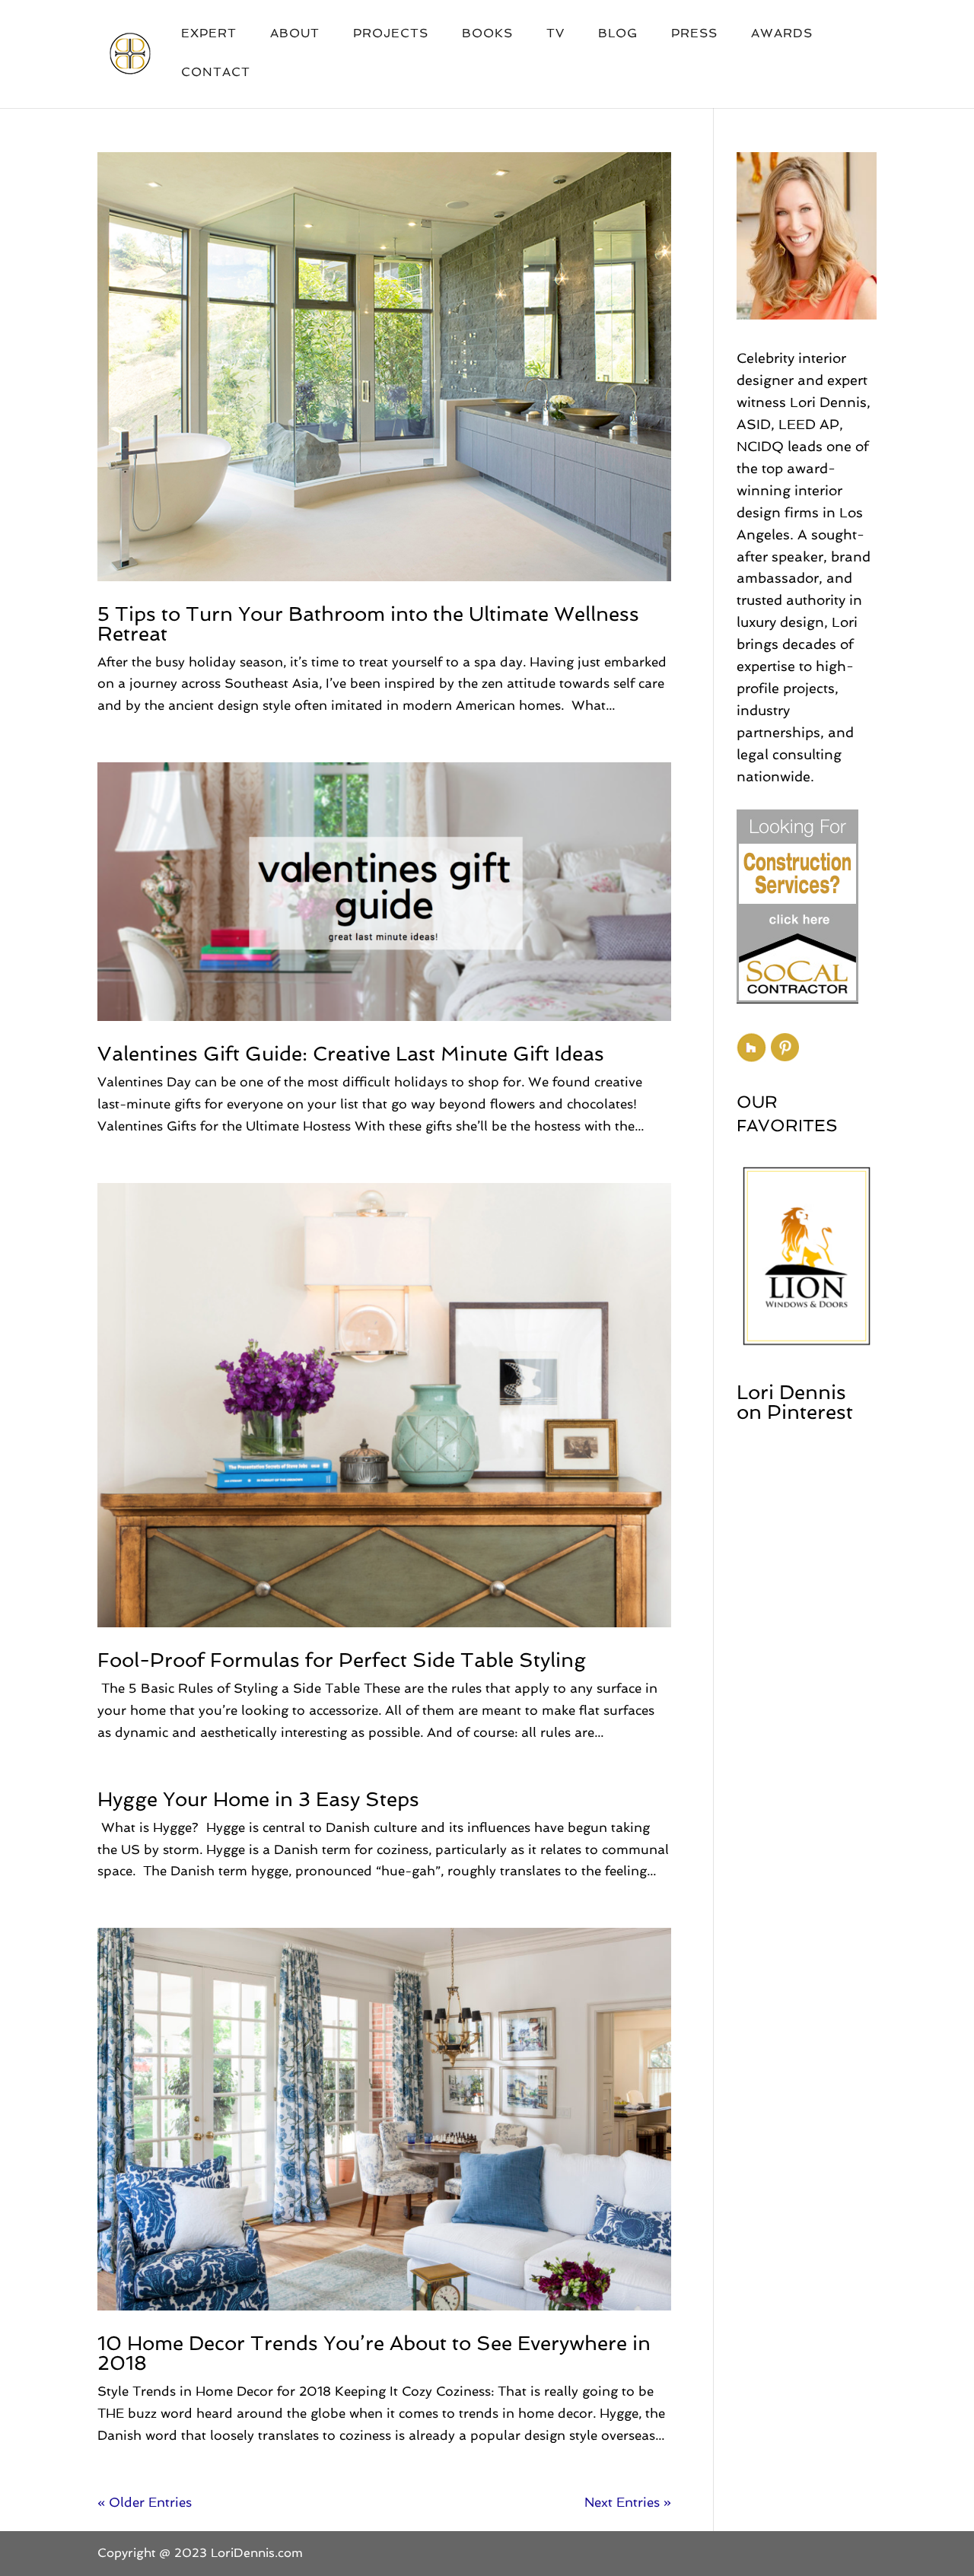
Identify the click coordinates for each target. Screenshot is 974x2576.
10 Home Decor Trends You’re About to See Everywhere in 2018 (374, 2353)
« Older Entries (145, 2502)
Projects (391, 34)
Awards (782, 34)
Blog (618, 34)
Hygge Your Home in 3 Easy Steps (258, 1799)
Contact (216, 73)
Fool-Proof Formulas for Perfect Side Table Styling (342, 1660)
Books (487, 34)
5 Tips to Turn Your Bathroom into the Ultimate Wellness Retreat (368, 624)
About (295, 34)
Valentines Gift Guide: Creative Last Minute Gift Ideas (351, 1054)
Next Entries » (628, 2502)
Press (694, 34)
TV (555, 34)
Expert (209, 34)
